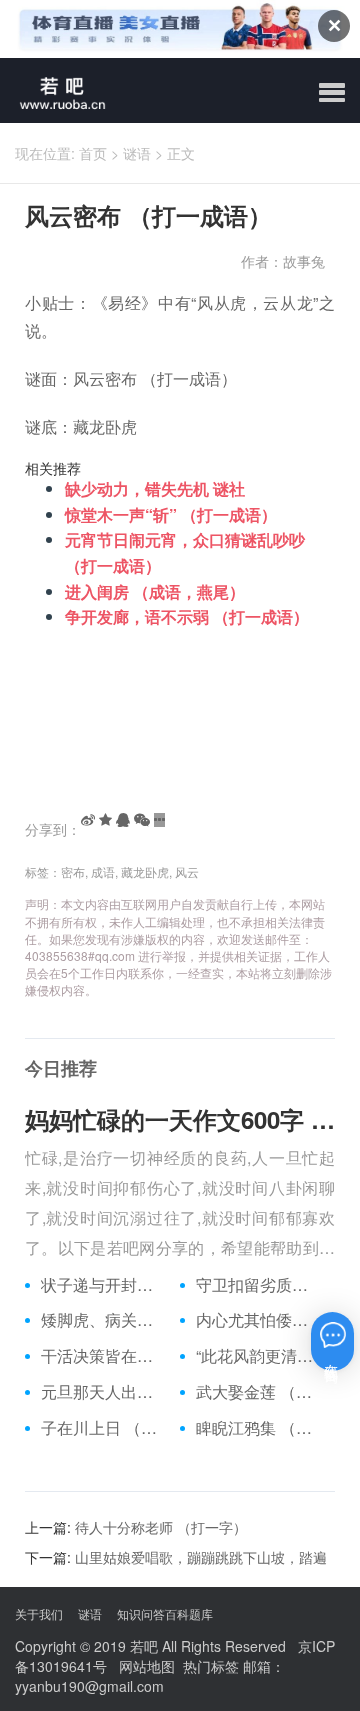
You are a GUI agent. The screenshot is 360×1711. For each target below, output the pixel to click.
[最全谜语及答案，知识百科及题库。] (55, 90)
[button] (332, 93)
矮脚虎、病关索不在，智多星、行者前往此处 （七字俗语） (103, 1320)
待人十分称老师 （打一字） (161, 1527)
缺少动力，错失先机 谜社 (155, 488)
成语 (103, 871)
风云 (187, 871)
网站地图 (147, 1666)
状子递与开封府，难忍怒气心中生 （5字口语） (103, 1285)
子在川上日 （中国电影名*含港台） (103, 1428)
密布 (73, 871)
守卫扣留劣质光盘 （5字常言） (258, 1285)
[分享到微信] (142, 820)
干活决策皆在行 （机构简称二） (103, 1356)
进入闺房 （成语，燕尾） (155, 591)
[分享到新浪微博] (88, 820)
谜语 (137, 153)
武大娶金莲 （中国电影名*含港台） (258, 1392)
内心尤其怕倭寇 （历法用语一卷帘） (258, 1320)
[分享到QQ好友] (123, 820)
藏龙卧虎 (145, 871)
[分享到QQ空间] (105, 820)
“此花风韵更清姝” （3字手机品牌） (258, 1356)
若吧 (144, 1646)
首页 (93, 153)
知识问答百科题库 (165, 1613)
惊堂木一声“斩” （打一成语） (171, 514)
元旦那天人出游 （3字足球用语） (103, 1392)
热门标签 (211, 1666)
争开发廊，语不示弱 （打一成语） (187, 616)
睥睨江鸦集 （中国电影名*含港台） (258, 1428)
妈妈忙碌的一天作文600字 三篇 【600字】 (180, 1119)
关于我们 (39, 1613)
